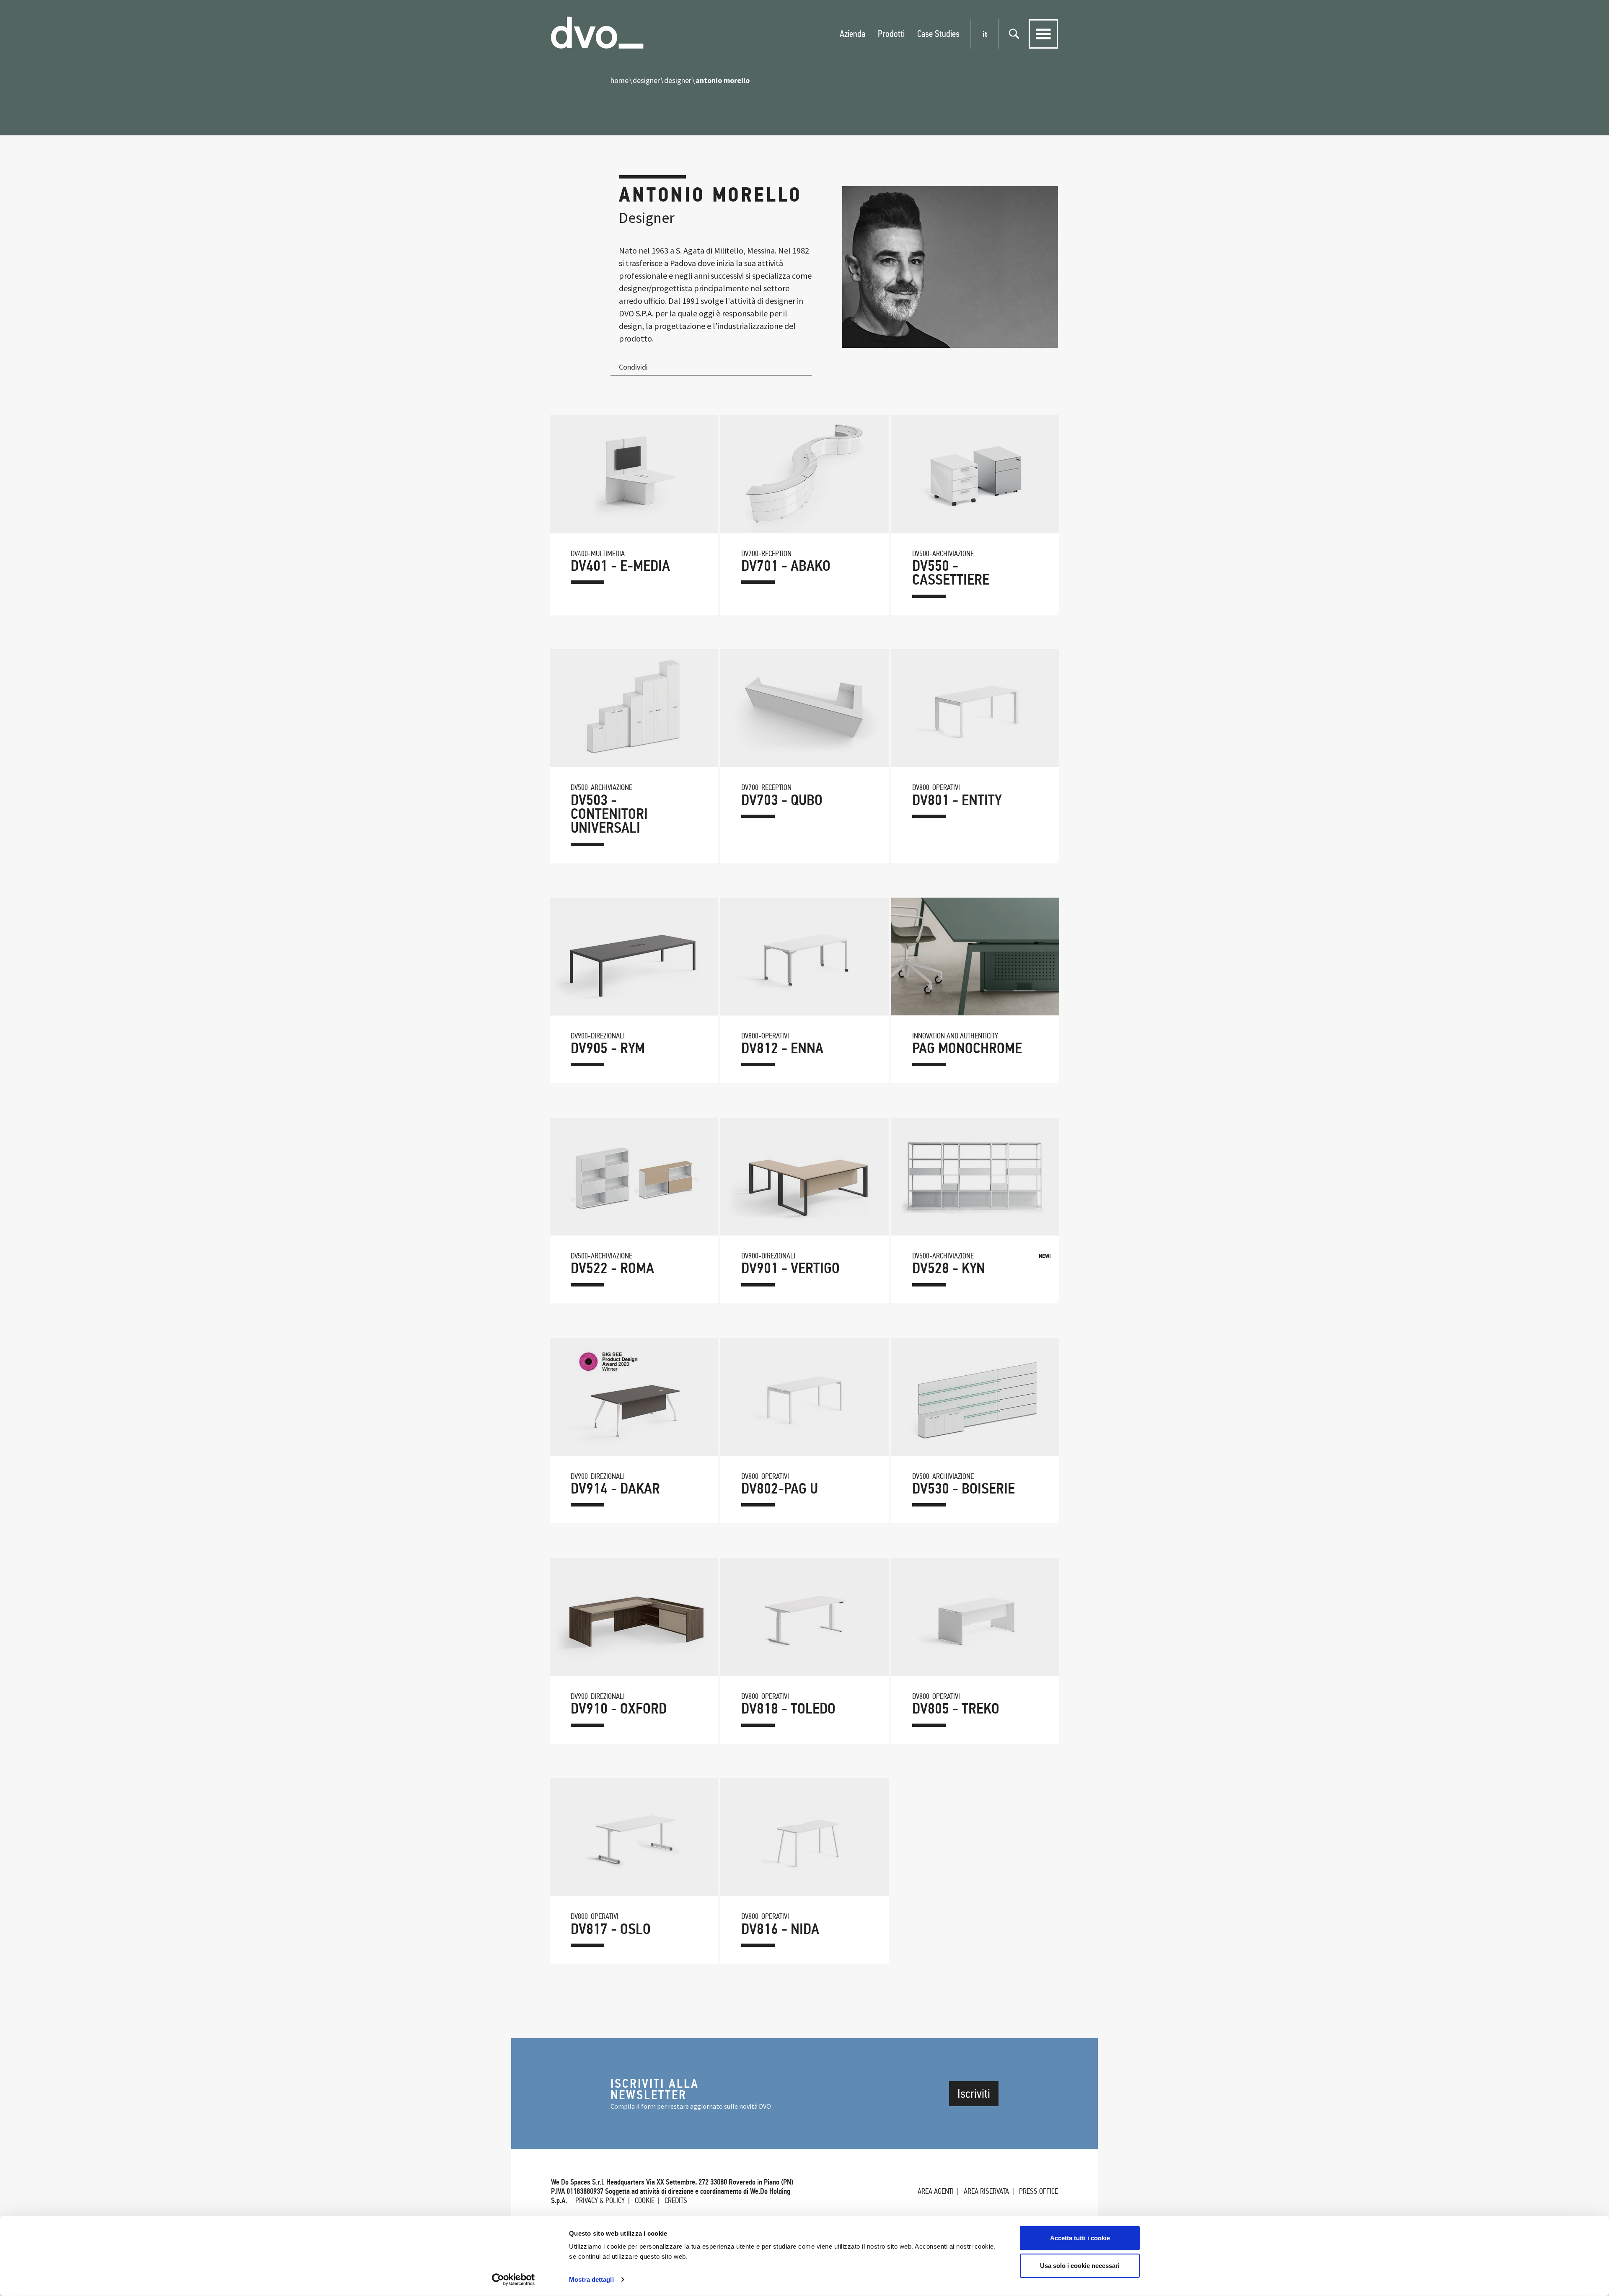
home (620, 80)
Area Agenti (936, 2191)
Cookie (645, 2200)
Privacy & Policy (600, 2200)
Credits (676, 2200)
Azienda (852, 34)
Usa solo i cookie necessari (1080, 2265)
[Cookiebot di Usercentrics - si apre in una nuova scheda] (513, 2280)
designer (646, 80)
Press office (1039, 2191)
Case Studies (938, 34)
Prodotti (891, 34)
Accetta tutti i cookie (1080, 2238)
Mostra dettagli (591, 2279)
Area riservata (986, 2191)
